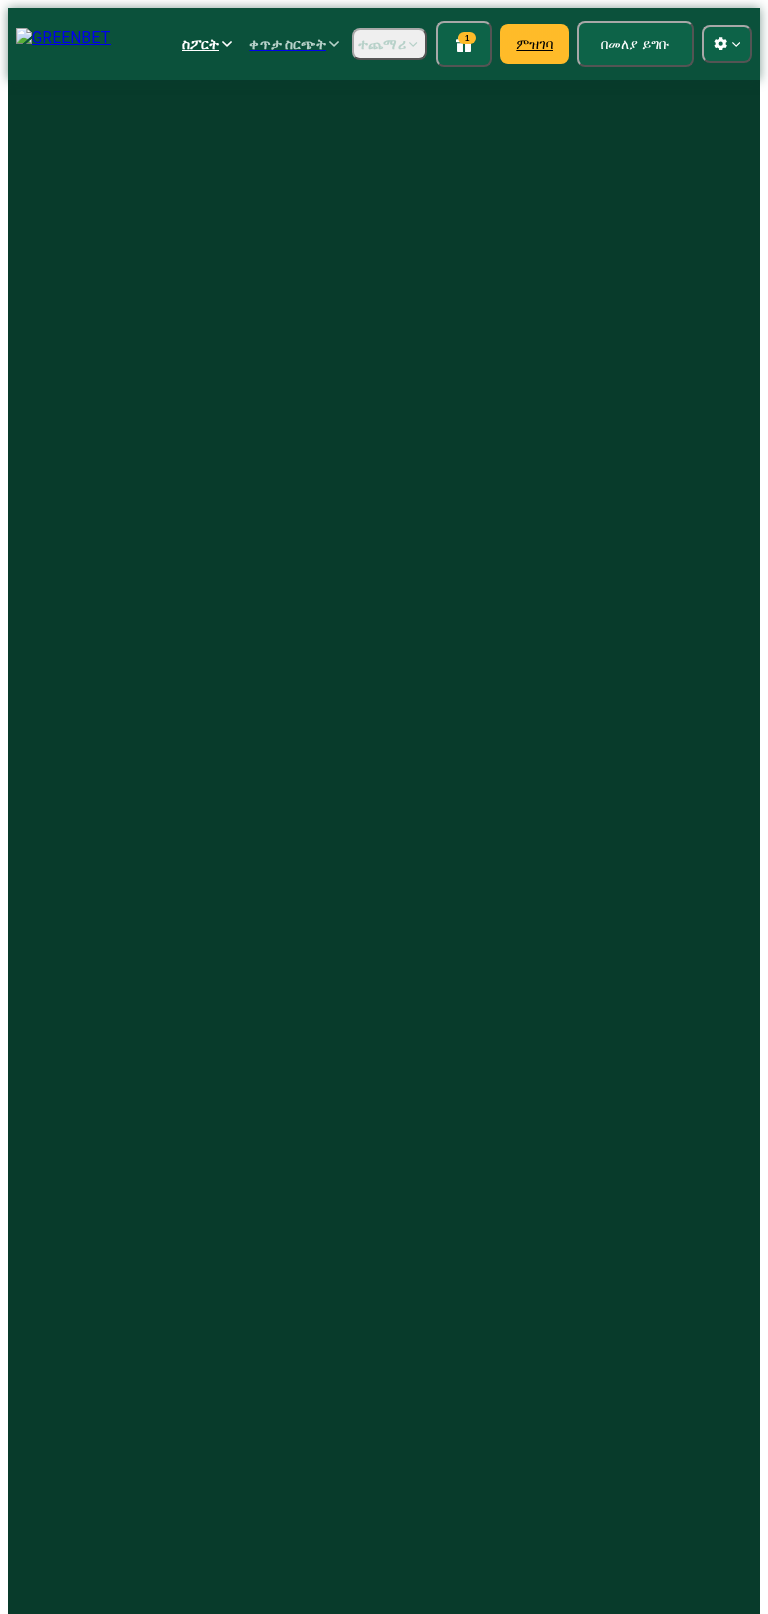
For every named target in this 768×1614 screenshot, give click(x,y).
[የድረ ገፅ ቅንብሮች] (727, 44)
